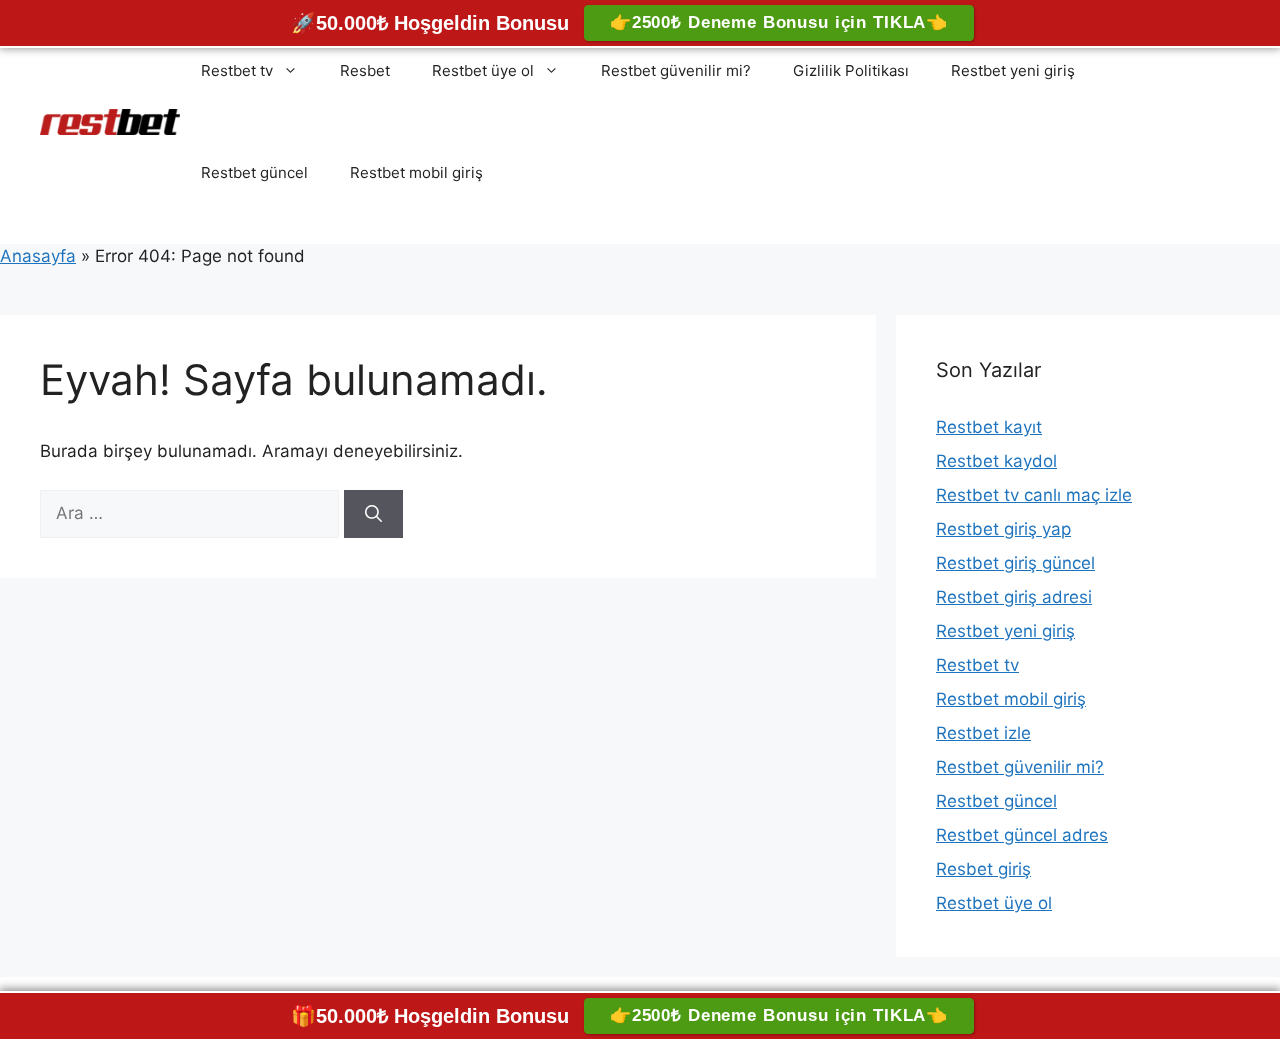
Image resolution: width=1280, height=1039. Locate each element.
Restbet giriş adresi (1014, 597)
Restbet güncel (254, 172)
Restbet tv (237, 70)
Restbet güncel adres (1022, 835)
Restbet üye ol (483, 70)
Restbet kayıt (989, 427)
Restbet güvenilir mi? (676, 70)
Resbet (365, 70)
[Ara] (373, 514)
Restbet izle (983, 733)
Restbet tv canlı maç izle (1034, 495)
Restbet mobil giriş (416, 172)
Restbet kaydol (996, 461)
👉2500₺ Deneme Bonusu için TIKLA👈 (779, 22)
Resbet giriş (983, 869)
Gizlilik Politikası (851, 70)
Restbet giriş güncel (1015, 563)
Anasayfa (38, 256)
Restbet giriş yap (1003, 529)
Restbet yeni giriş (1013, 70)
